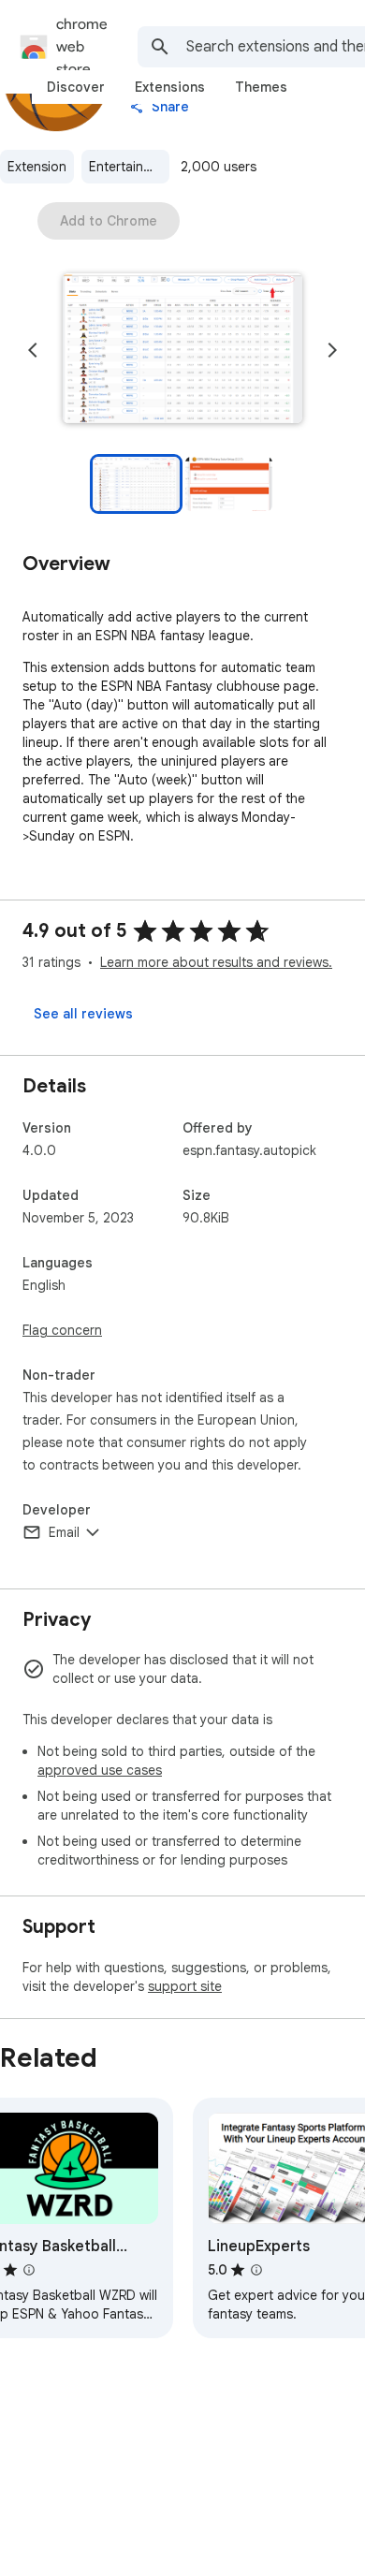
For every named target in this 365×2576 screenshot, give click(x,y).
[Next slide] (332, 350)
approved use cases (100, 1770)
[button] (182, 350)
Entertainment (129, 167)
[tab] (76, 87)
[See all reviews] (83, 1014)
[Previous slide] (33, 350)
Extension (37, 167)
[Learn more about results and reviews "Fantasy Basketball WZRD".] (29, 2270)
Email (64, 1532)
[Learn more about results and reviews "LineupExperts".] (256, 2270)
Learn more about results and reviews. (216, 962)
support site (185, 1986)
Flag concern (62, 1330)
